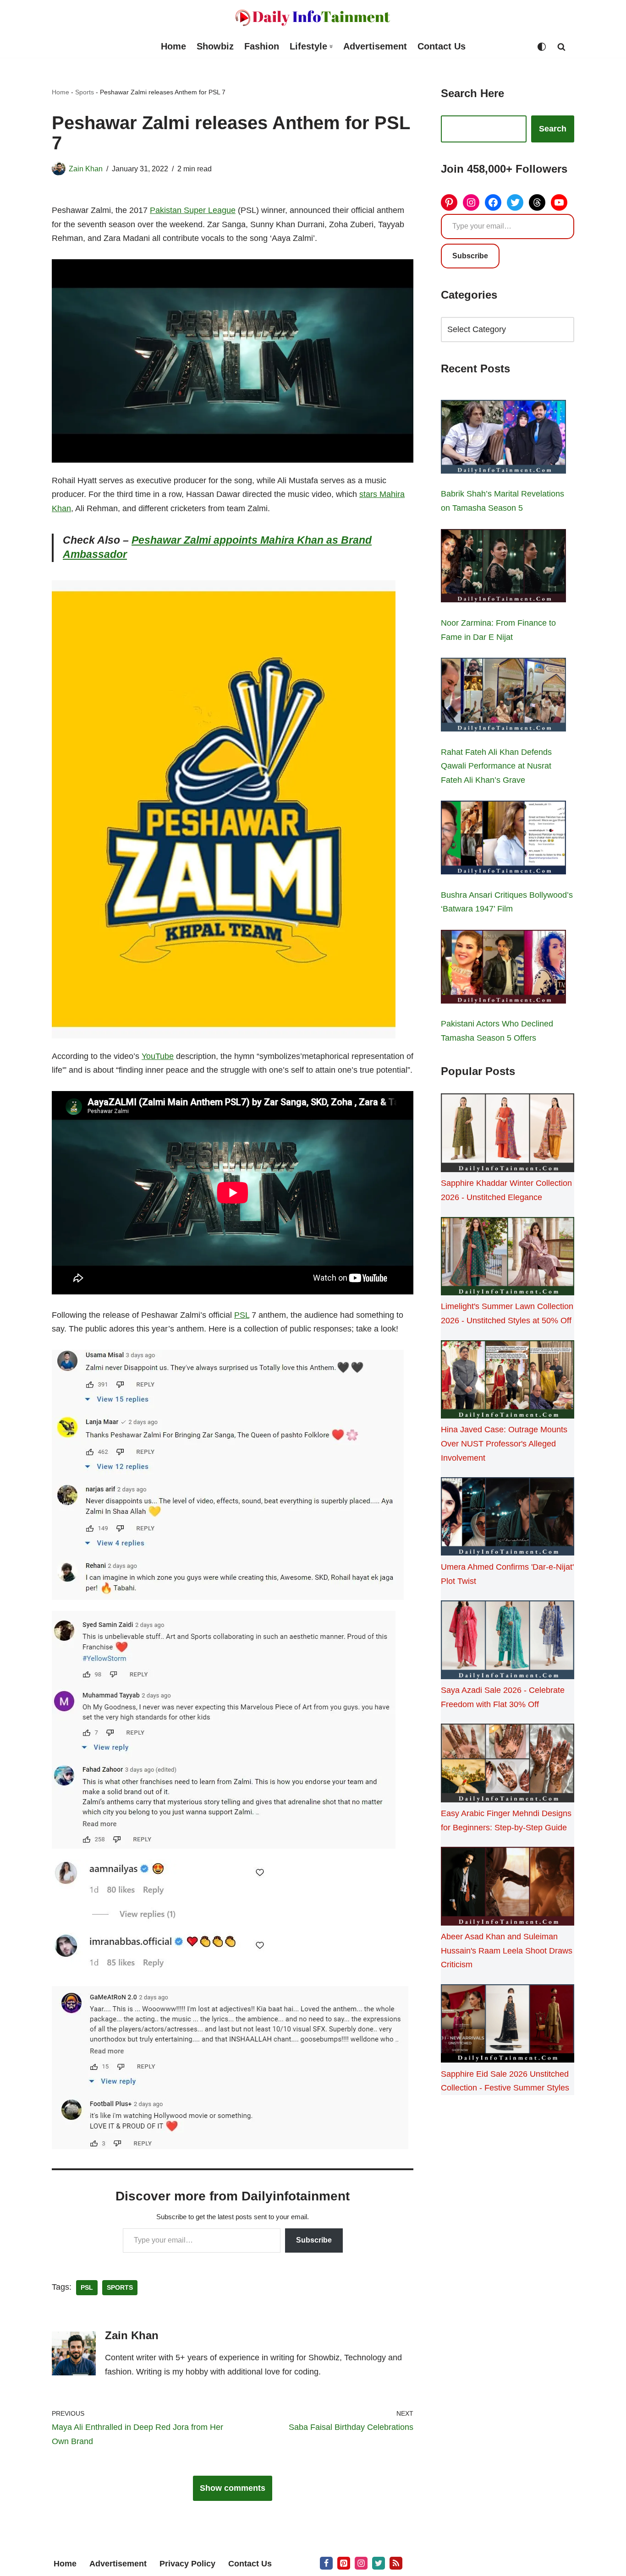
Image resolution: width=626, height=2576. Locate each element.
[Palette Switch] (542, 47)
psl (87, 2288)
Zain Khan (86, 169)
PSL (242, 1315)
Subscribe (314, 2240)
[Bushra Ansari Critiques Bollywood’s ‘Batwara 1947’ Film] (503, 840)
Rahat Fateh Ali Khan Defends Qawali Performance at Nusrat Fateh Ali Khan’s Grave (496, 766)
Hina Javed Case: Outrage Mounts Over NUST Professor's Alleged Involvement (504, 1444)
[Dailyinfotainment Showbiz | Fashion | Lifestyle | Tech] (313, 18)
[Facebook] (493, 202)
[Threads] (537, 202)
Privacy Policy (187, 2564)
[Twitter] (515, 202)
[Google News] (396, 2563)
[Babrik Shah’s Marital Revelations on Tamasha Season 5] (503, 439)
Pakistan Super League (193, 210)
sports (120, 2288)
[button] (331, 46)
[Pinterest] (449, 202)
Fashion (262, 46)
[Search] (561, 47)
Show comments (233, 2488)
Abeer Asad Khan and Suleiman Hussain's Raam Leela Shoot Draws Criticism (507, 1951)
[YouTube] (559, 202)
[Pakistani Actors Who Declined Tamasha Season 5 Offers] (503, 969)
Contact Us (442, 46)
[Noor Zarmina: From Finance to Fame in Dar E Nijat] (503, 568)
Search (553, 129)
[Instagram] (471, 202)
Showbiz (215, 46)
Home (173, 46)
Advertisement (375, 46)
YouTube (158, 1056)
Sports (85, 92)
